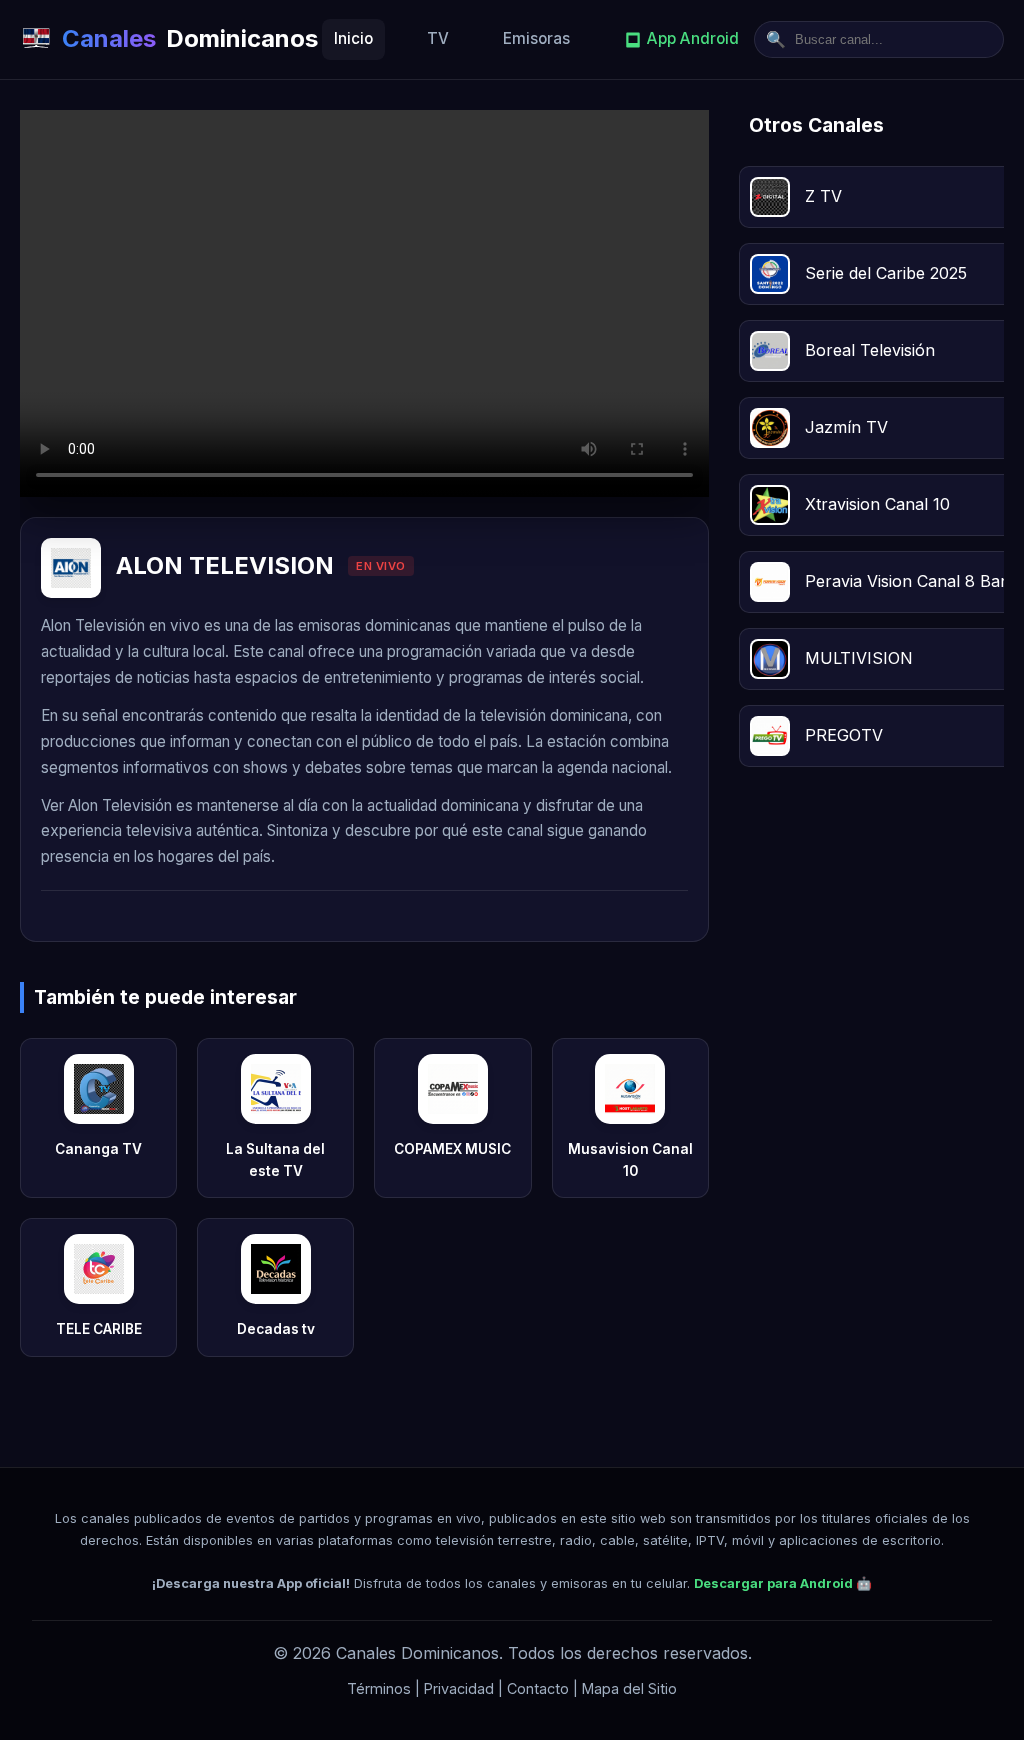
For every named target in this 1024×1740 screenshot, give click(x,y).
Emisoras (536, 38)
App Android (693, 38)
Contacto (538, 1688)
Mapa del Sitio (629, 1688)
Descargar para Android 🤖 (783, 1583)
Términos (379, 1688)
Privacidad (459, 1688)
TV (438, 38)
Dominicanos (190, 38)
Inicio (353, 38)
